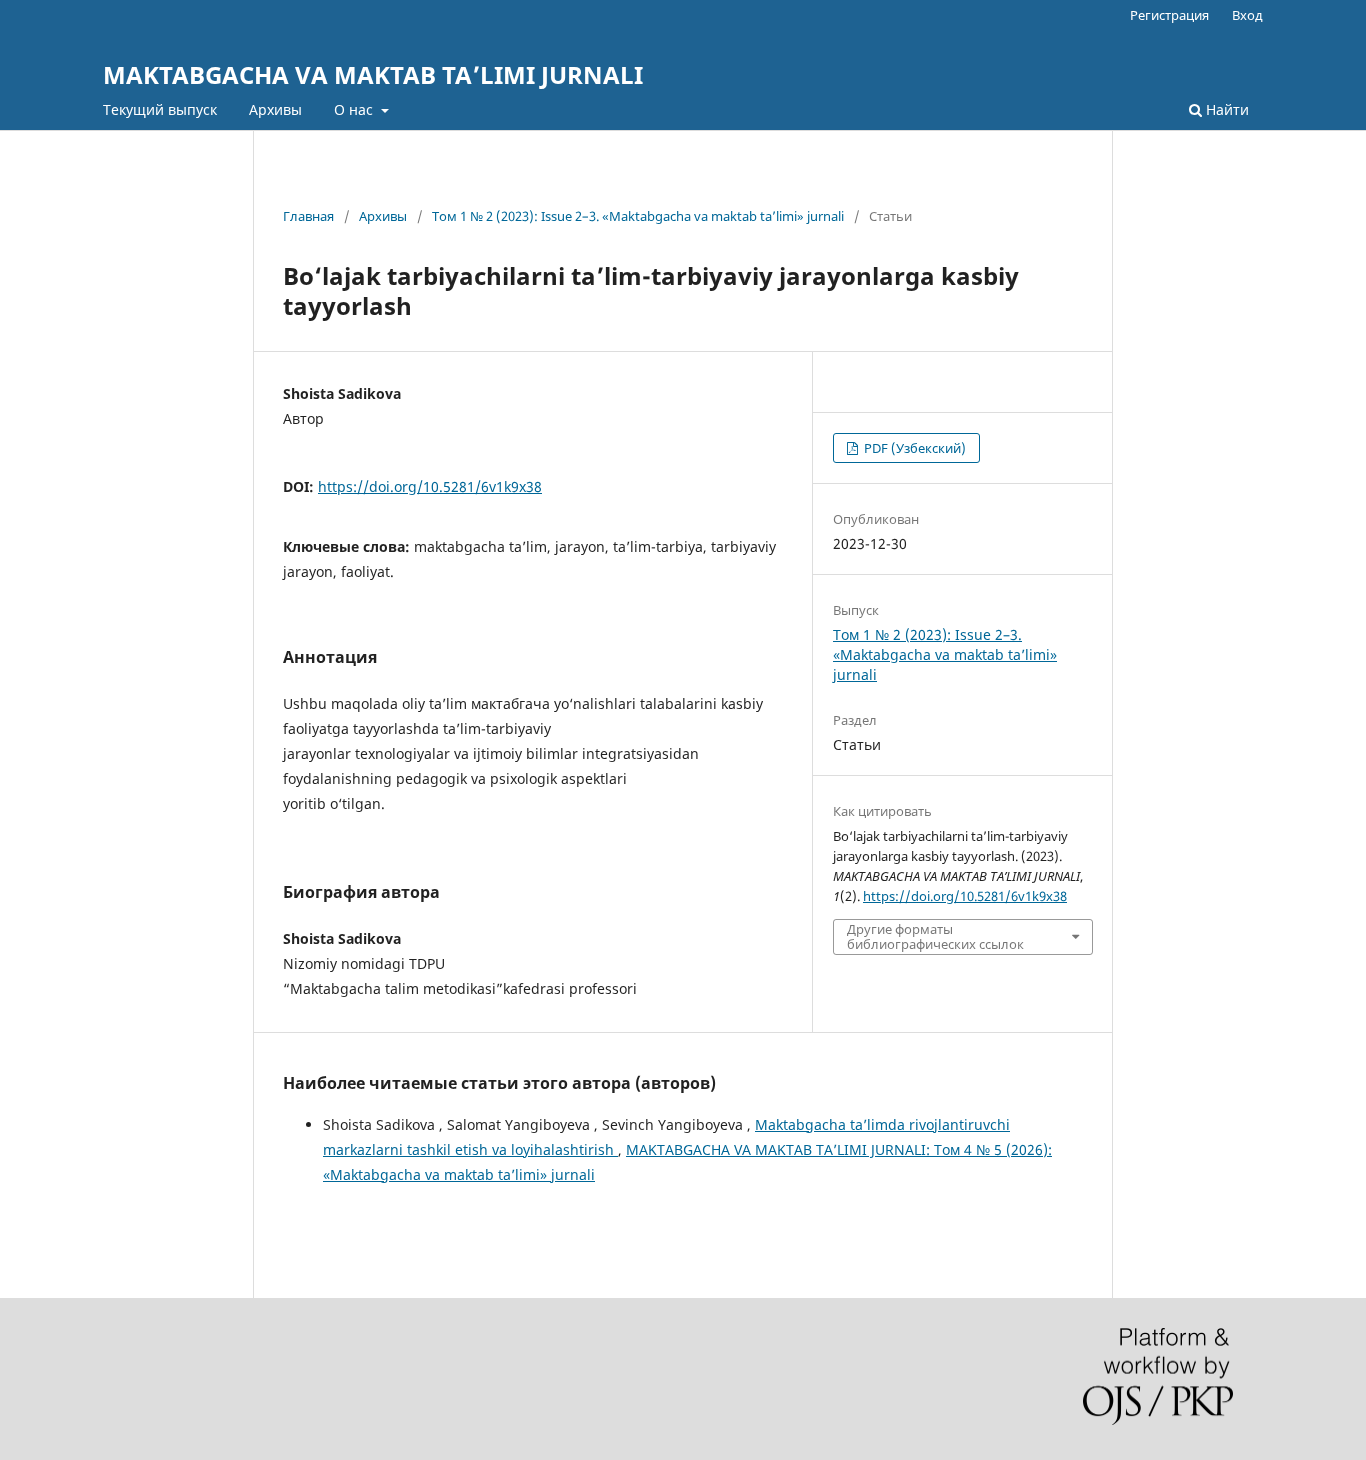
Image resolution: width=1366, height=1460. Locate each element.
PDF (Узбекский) (913, 448)
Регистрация (1169, 15)
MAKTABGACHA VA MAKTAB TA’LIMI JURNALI (373, 74)
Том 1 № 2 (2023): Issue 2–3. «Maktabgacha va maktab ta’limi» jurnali (638, 216)
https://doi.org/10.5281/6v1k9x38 (430, 486)
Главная (308, 216)
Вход (1247, 15)
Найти (1225, 109)
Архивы (275, 109)
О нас (355, 109)
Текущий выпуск (160, 109)
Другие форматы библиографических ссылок (935, 936)
